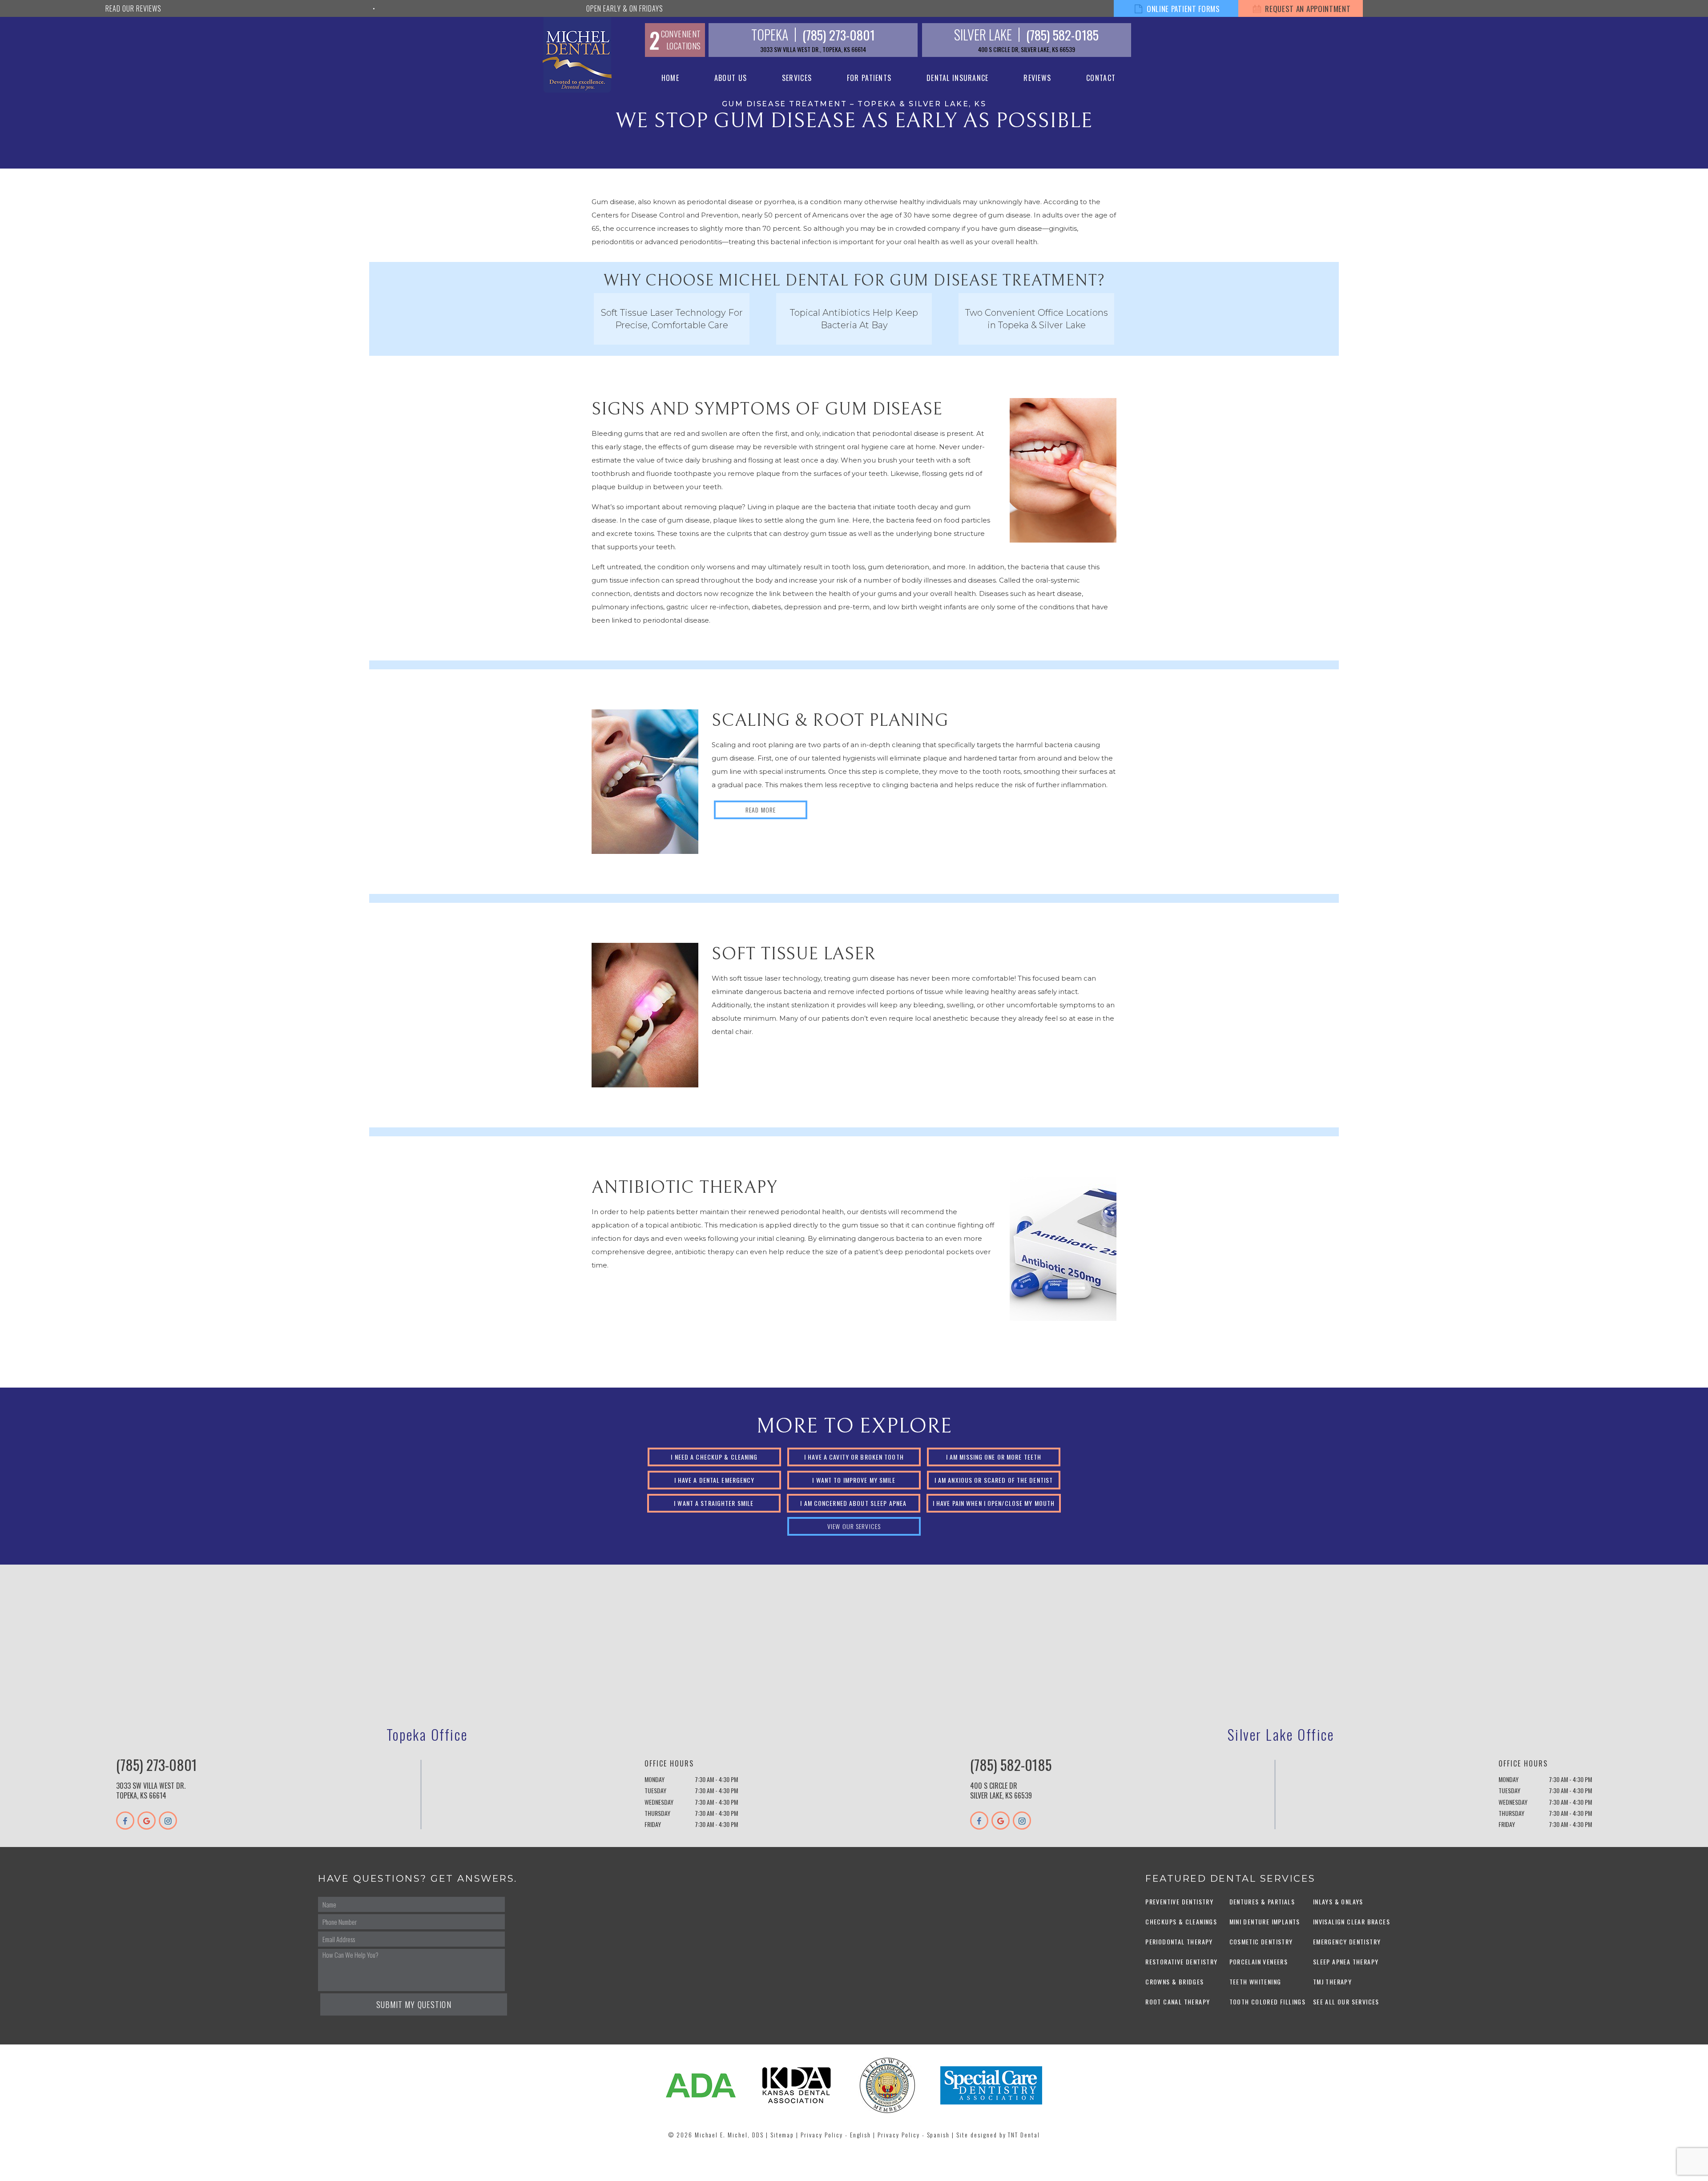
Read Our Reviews (133, 8)
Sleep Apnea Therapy (1346, 1962)
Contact (1101, 78)
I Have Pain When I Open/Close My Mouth (994, 1503)
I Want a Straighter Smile (714, 1503)
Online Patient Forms (1182, 9)
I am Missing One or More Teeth (994, 1457)
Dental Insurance (957, 78)
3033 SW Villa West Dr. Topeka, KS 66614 (151, 1791)
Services (797, 78)
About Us (731, 78)
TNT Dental (1024, 2135)
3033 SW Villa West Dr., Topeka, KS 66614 (813, 49)
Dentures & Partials (1262, 1901)
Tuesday (655, 1790)
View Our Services (854, 1526)
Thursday (657, 1813)
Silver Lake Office (1281, 1734)
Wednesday (659, 1802)
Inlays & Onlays (1338, 1901)
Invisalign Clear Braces (1351, 1921)
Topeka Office (427, 1734)
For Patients (869, 78)
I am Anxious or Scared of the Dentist (994, 1480)
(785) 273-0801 (839, 34)
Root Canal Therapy (1178, 2002)
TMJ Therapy (1332, 1982)
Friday (653, 1824)
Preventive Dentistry (1179, 1901)
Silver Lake (983, 35)
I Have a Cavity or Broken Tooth (854, 1457)
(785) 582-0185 (1062, 34)
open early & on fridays (624, 8)
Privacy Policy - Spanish (914, 2135)
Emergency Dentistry (1347, 1942)
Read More (761, 810)
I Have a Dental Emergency (715, 1480)
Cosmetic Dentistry (1261, 1942)
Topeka (770, 35)
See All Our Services (1346, 2002)
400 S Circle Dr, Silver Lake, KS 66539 (1027, 49)
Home (670, 78)
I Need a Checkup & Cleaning (714, 1457)
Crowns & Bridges (1174, 1982)
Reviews (1037, 78)
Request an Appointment (1307, 9)
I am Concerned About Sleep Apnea (853, 1503)
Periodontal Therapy (1179, 1942)
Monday (655, 1779)
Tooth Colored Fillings (1268, 2002)
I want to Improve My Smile (854, 1480)
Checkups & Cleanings (1181, 1921)
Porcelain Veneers (1259, 1962)
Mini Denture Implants (1265, 1921)
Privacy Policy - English (836, 2135)
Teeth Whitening (1255, 1982)
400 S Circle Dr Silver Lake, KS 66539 (1001, 1791)
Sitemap (782, 2135)
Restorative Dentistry (1181, 1962)
